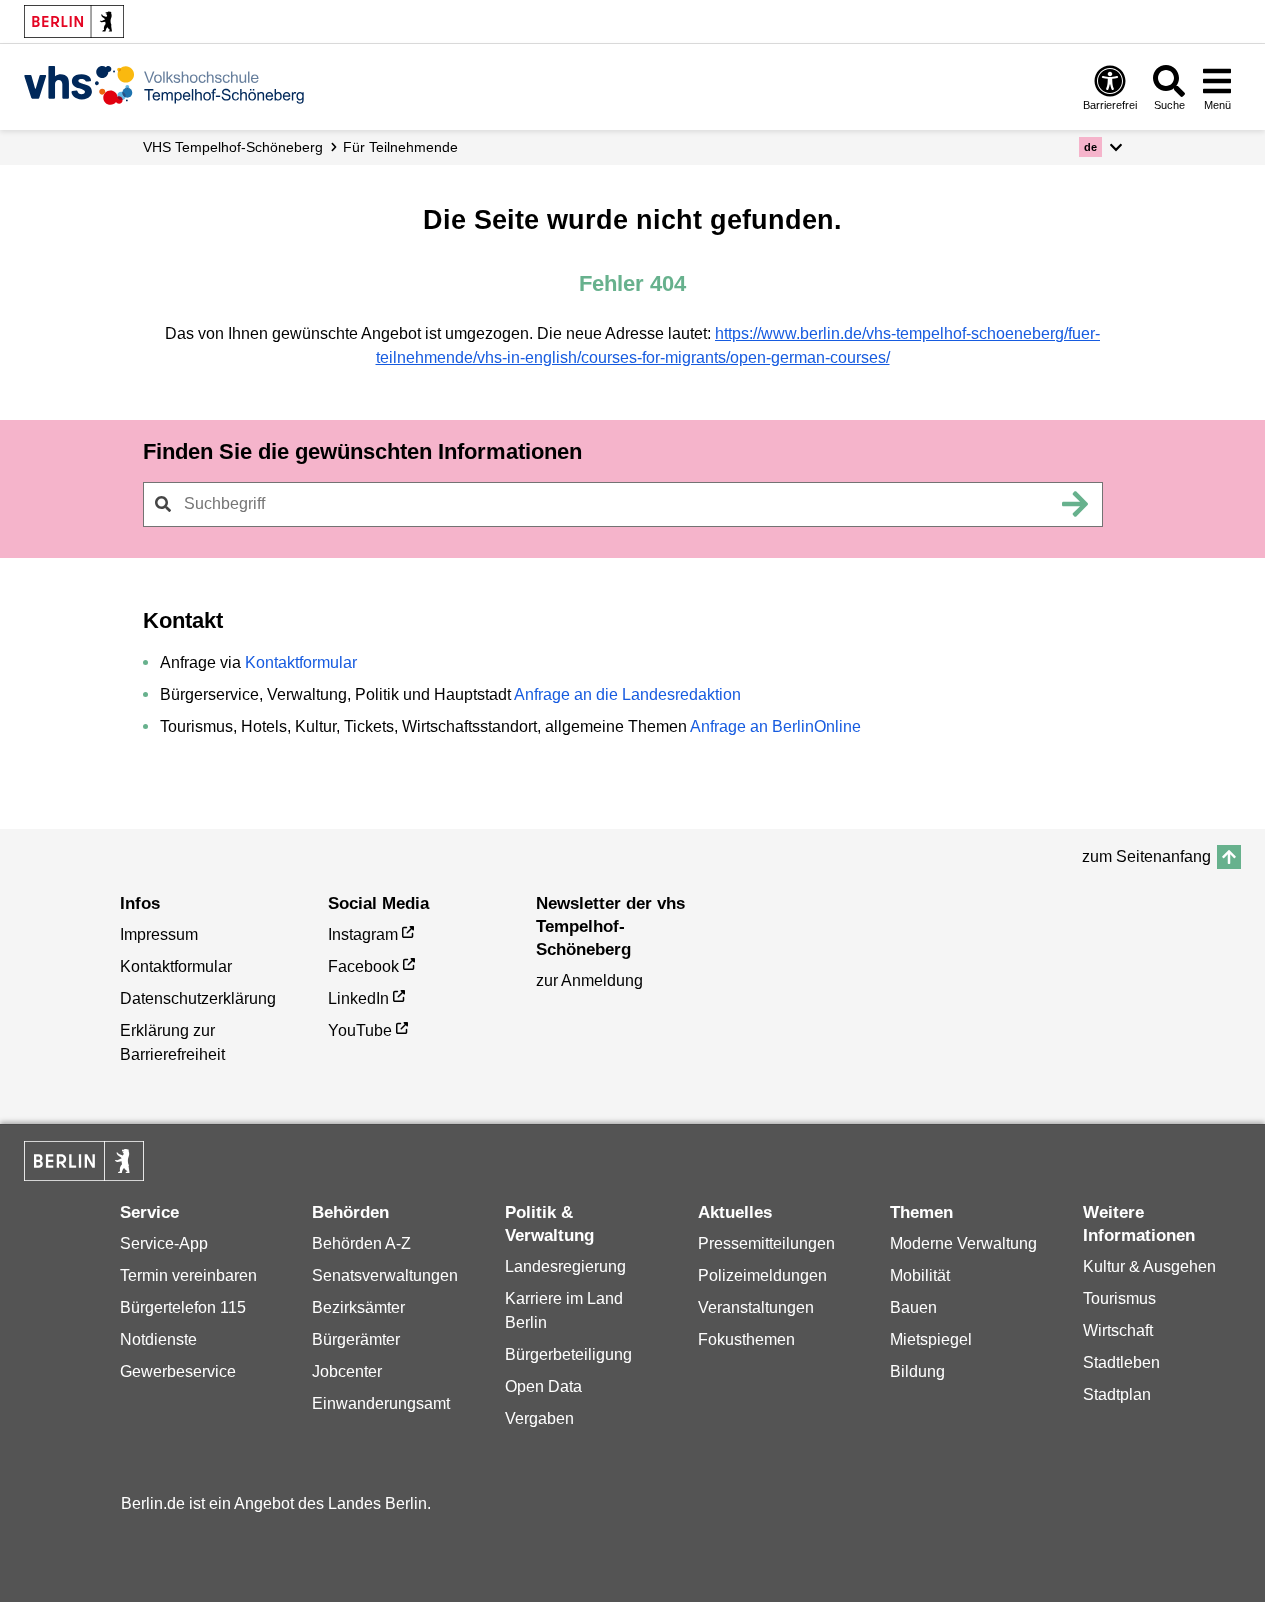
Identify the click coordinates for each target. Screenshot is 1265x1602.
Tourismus (1119, 1298)
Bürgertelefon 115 (183, 1307)
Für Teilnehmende (400, 147)
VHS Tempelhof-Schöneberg (233, 147)
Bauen (913, 1307)
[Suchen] (1076, 504)
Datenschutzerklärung (198, 998)
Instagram (363, 934)
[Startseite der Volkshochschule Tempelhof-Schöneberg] (164, 85)
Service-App (164, 1243)
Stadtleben (1121, 1362)
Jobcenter (347, 1371)
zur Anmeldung (589, 980)
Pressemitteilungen (766, 1243)
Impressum (159, 934)
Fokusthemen (746, 1339)
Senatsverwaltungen (385, 1275)
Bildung (917, 1371)
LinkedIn (358, 998)
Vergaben (539, 1418)
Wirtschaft (1118, 1330)
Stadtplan (1117, 1394)
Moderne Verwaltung (963, 1243)
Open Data (543, 1386)
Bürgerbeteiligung (568, 1354)
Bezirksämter (358, 1307)
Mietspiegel (931, 1339)
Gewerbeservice (178, 1371)
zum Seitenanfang (1146, 856)
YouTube (360, 1030)
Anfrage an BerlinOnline (775, 726)
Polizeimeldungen (762, 1275)
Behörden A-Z (361, 1243)
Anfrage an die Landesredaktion (627, 694)
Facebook (363, 966)
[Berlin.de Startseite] (74, 21)
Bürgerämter (356, 1339)
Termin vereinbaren (188, 1275)
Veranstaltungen (756, 1307)
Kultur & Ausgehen (1149, 1266)
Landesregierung (565, 1266)
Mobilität (920, 1275)
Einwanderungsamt (381, 1403)
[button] (1100, 147)
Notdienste (158, 1339)
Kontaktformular (301, 662)
